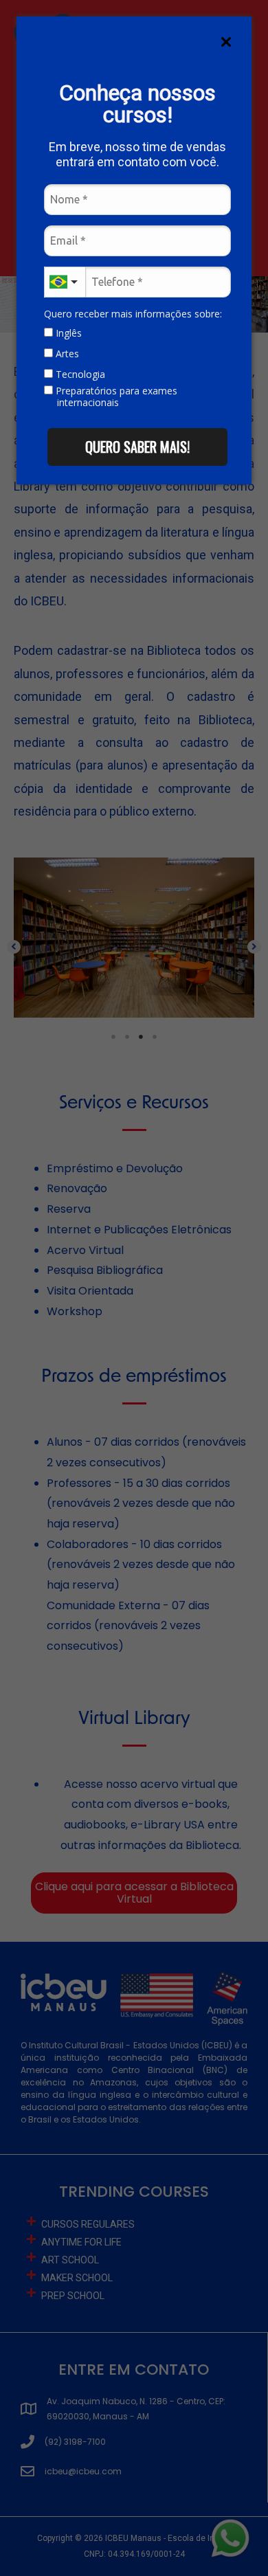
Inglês (67, 333)
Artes (66, 354)
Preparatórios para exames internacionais (115, 397)
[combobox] (65, 282)
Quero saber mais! (137, 447)
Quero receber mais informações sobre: (133, 314)
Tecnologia (79, 374)
